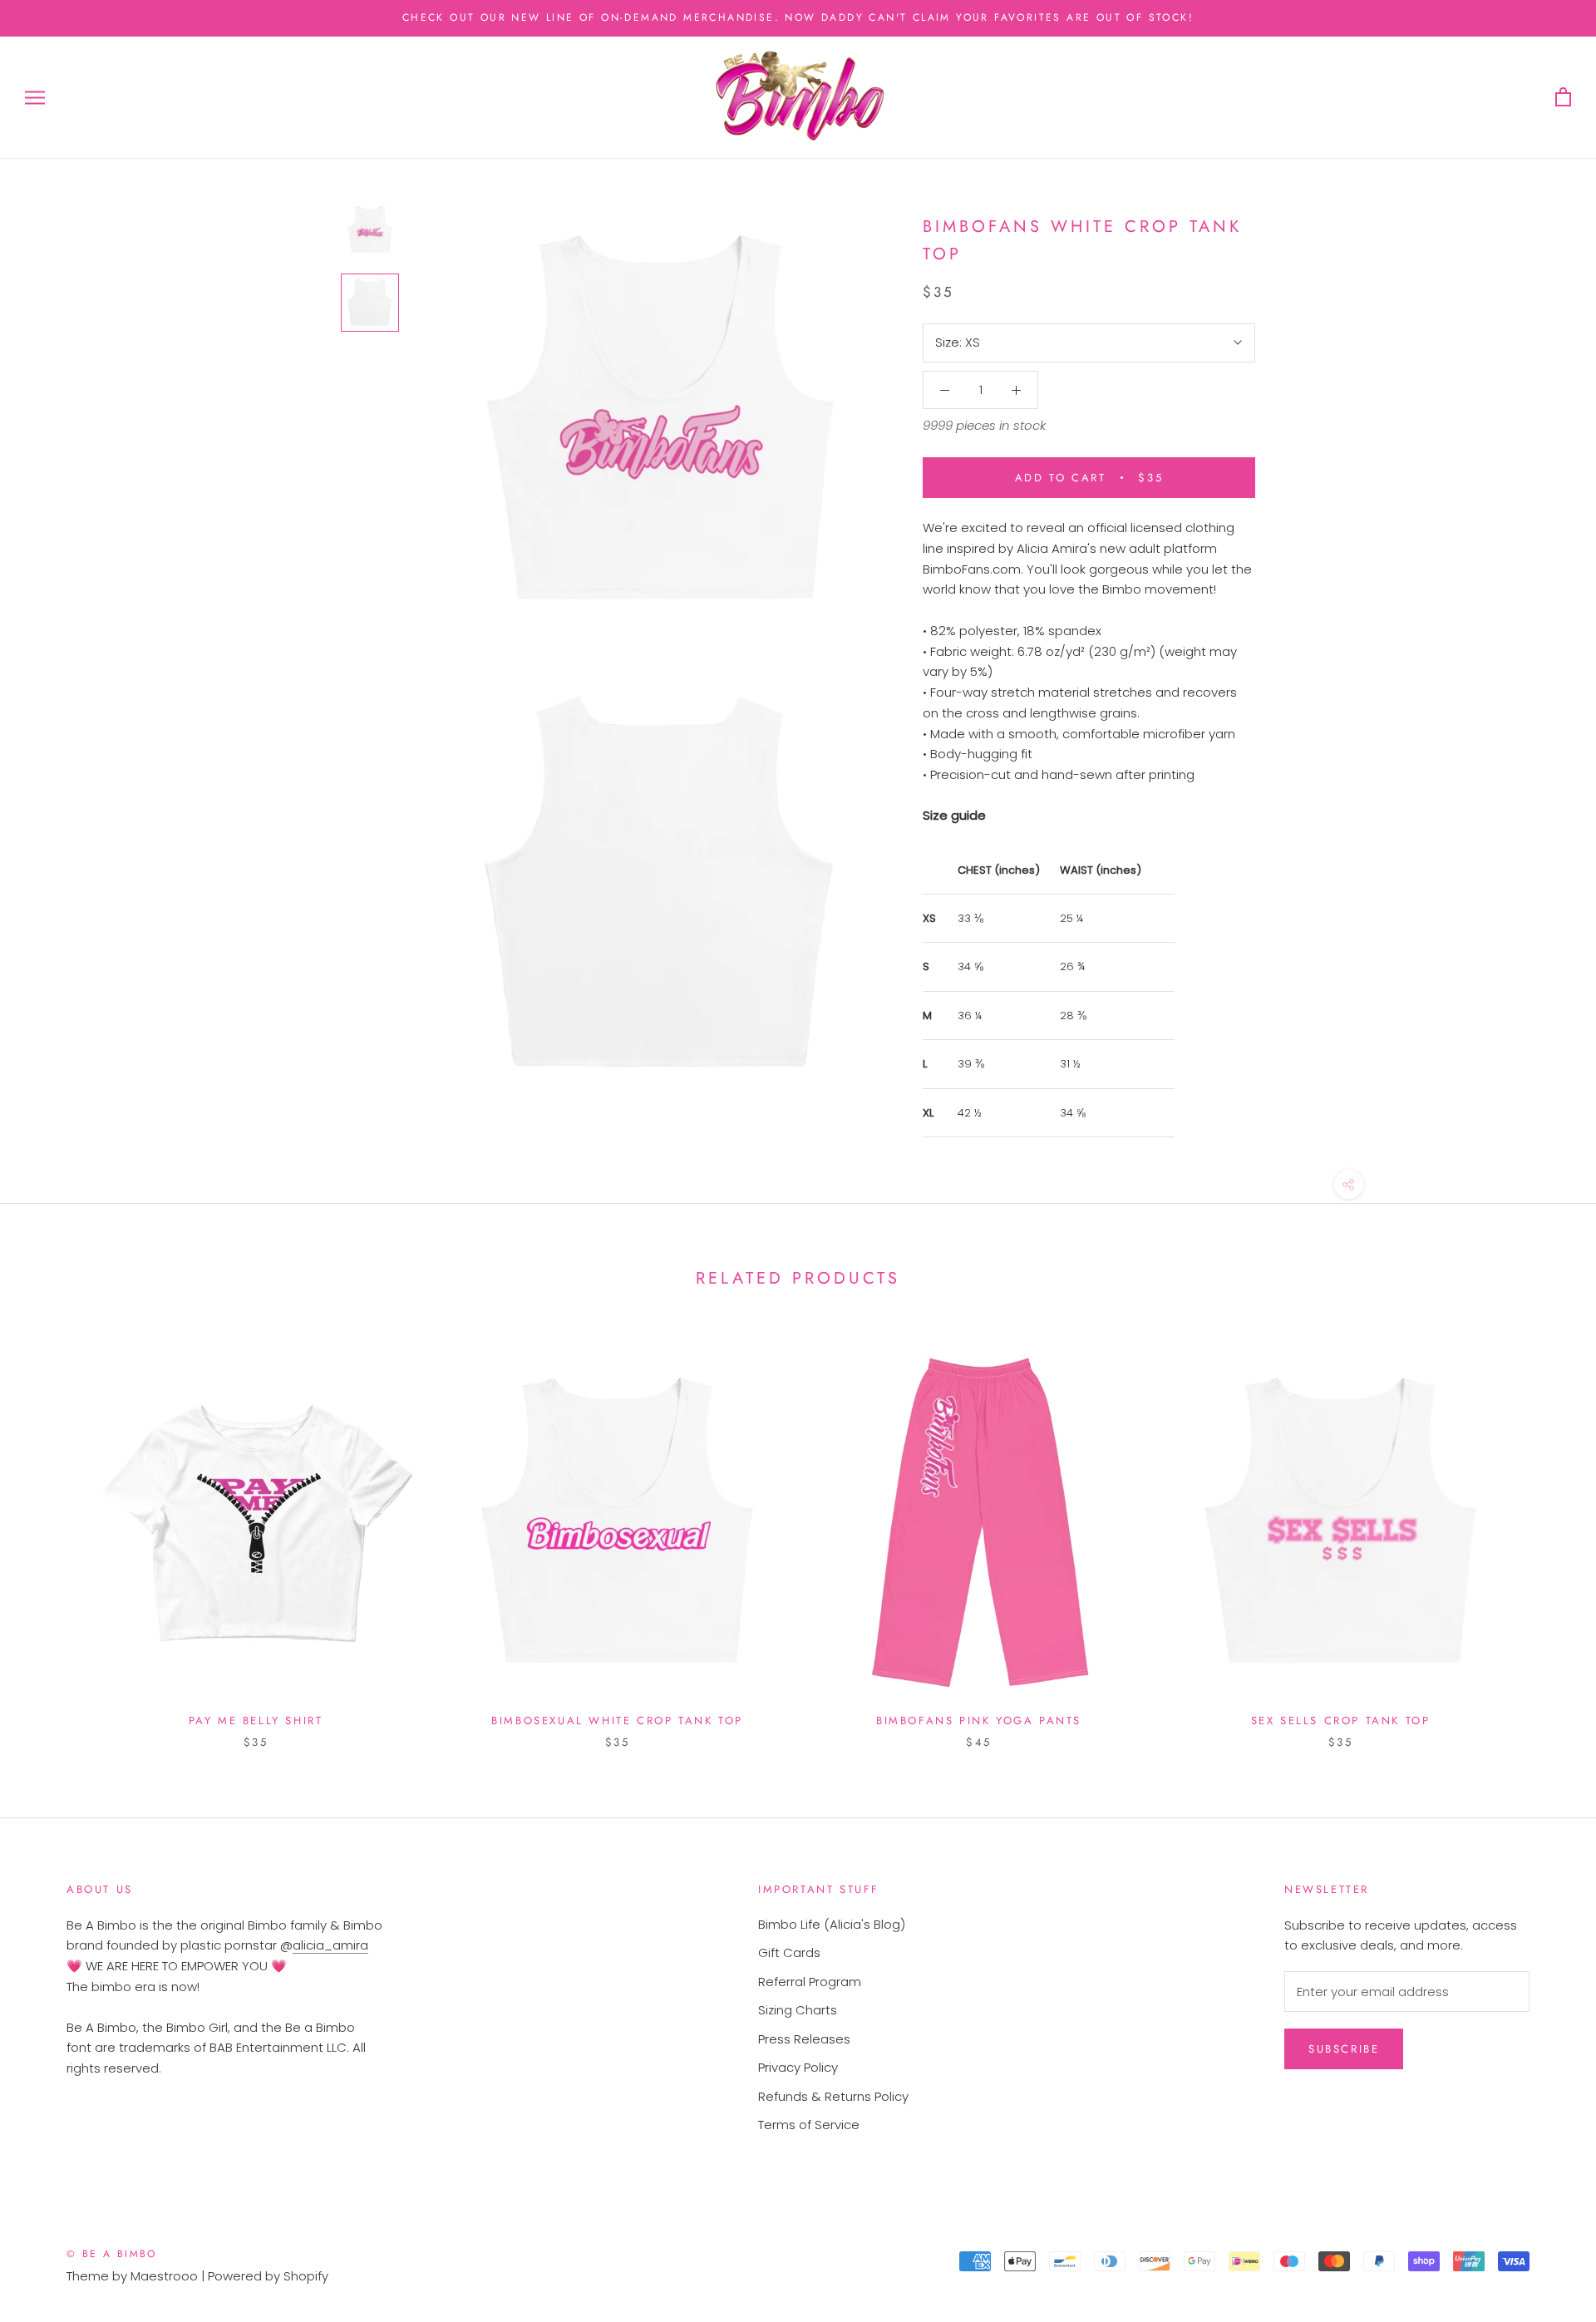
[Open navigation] (35, 98)
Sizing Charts (798, 2010)
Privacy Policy (798, 2067)
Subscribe (1344, 2049)
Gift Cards (789, 1952)
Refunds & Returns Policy (833, 2096)
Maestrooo (164, 2276)
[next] (1544, 1532)
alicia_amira (330, 1945)
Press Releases (804, 2039)
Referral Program (810, 1982)
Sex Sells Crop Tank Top (1341, 1721)
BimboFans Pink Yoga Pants (979, 1721)
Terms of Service (809, 2125)
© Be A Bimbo (112, 2254)
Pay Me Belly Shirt (256, 1721)
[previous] (52, 1532)
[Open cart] (1563, 98)
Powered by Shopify (268, 2276)
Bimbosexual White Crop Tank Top (617, 1721)
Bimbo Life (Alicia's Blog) (832, 1924)
